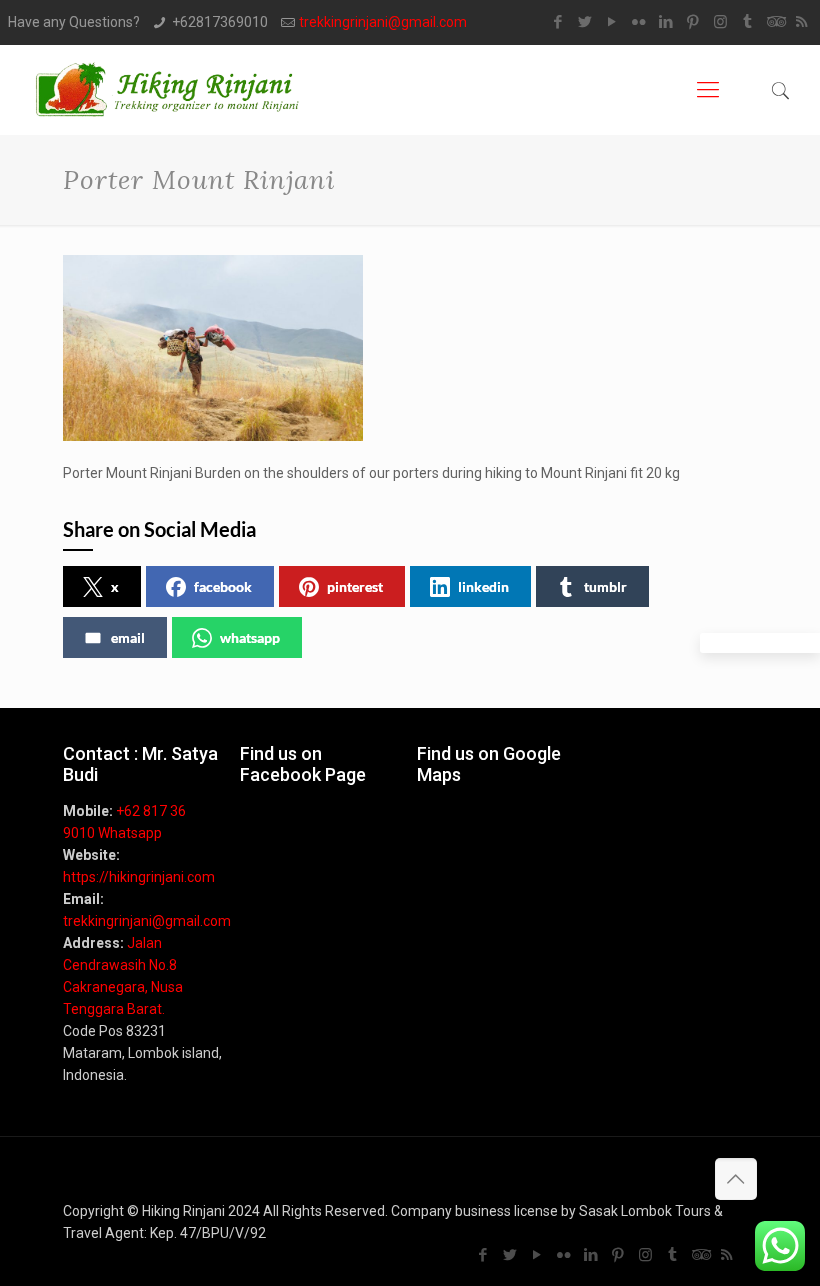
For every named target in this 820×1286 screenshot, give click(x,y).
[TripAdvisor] (774, 22)
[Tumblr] (747, 22)
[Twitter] (585, 22)
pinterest (355, 586)
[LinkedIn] (666, 22)
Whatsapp (130, 833)
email (128, 637)
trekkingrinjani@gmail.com (383, 22)
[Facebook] (558, 22)
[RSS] (801, 22)
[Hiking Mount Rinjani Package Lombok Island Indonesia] (169, 90)
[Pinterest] (693, 22)
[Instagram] (720, 22)
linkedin (483, 586)
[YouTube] (612, 22)
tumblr (605, 586)
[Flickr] (639, 22)
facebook (223, 586)
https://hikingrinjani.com (139, 877)
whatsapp (250, 637)
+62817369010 (220, 22)
